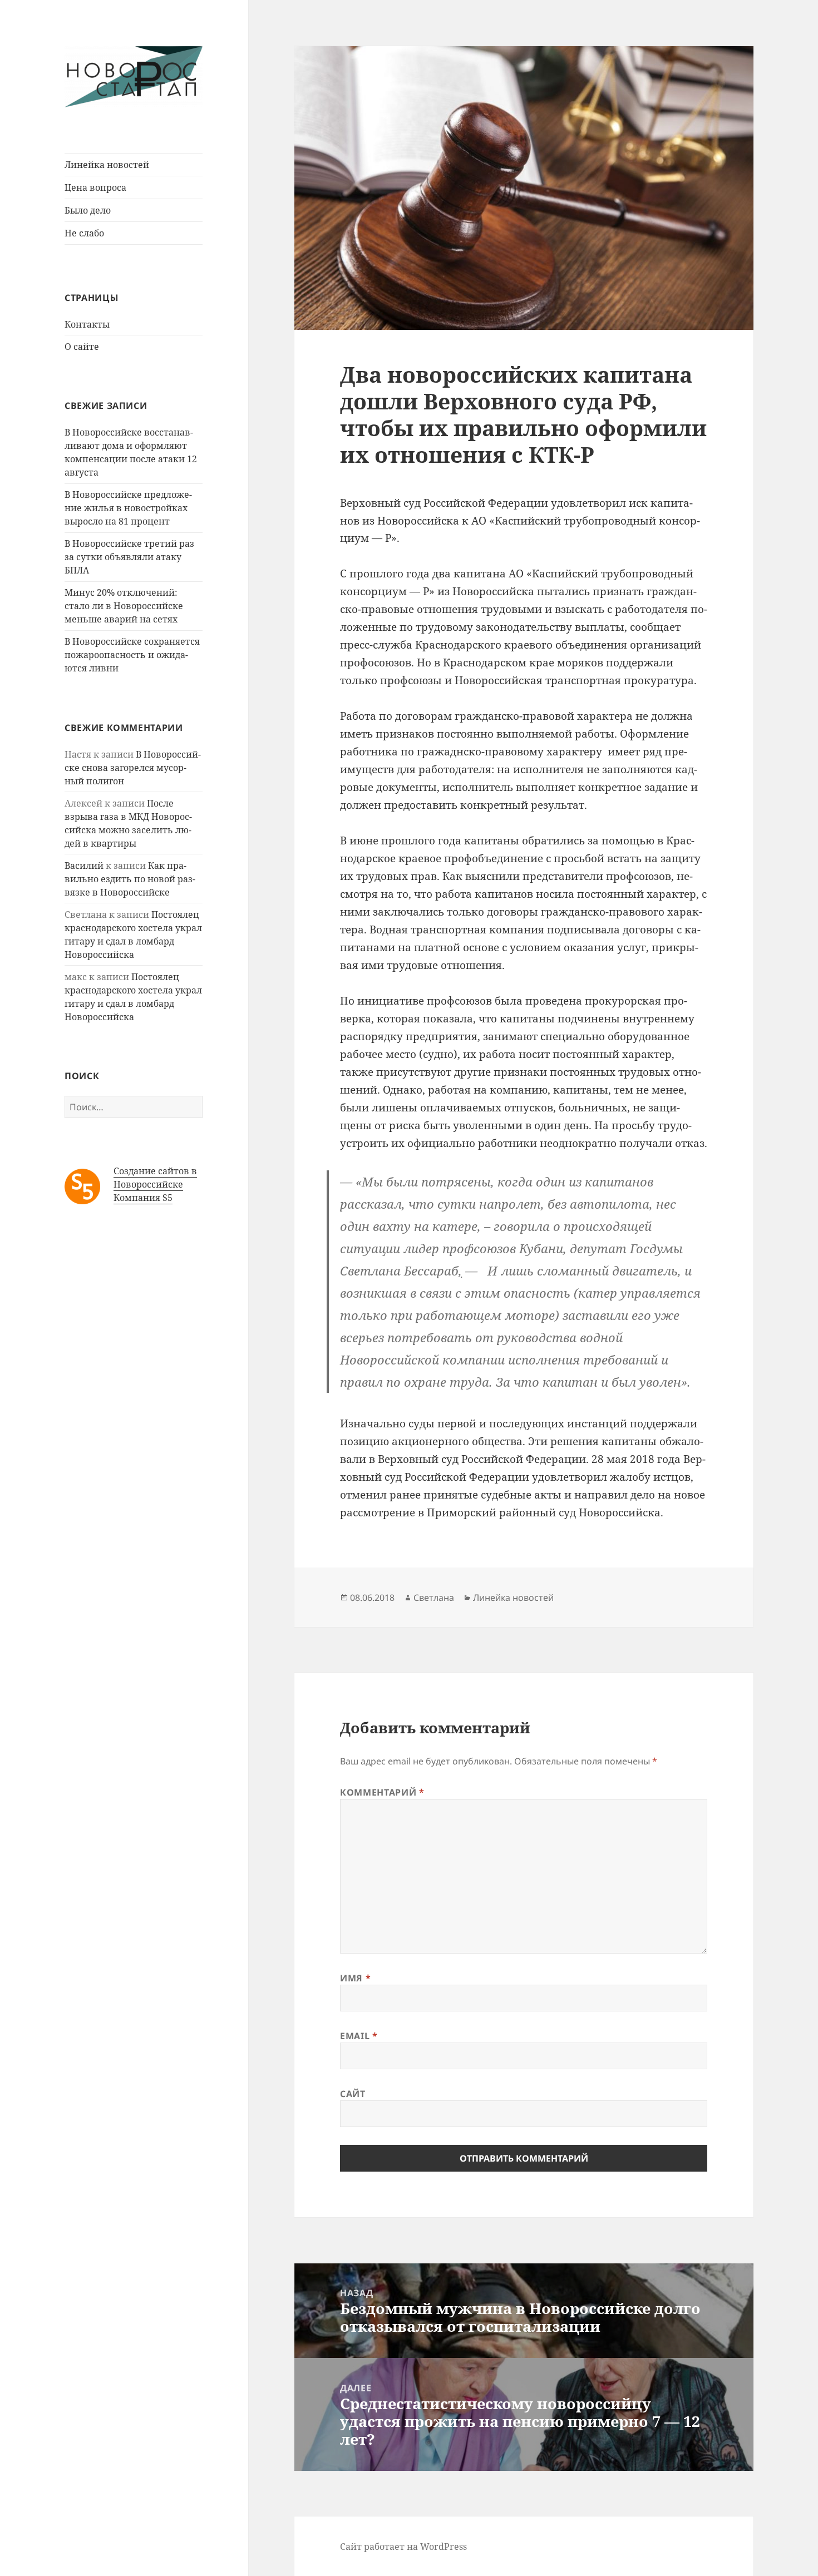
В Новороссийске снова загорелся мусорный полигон (133, 768)
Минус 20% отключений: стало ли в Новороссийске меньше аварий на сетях (124, 606)
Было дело (88, 210)
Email (359, 2036)
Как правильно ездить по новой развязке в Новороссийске (130, 879)
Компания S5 (143, 1198)
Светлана (434, 1598)
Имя (355, 1978)
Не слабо (84, 233)
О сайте (82, 347)
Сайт (353, 2094)
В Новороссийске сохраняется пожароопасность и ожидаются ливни (132, 655)
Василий (84, 866)
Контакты (87, 324)
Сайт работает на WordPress (403, 2547)
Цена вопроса (95, 187)
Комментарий (382, 1792)
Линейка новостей (107, 165)
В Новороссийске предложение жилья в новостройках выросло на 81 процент (128, 508)
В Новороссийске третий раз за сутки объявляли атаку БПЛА (129, 557)
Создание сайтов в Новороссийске (155, 1178)
